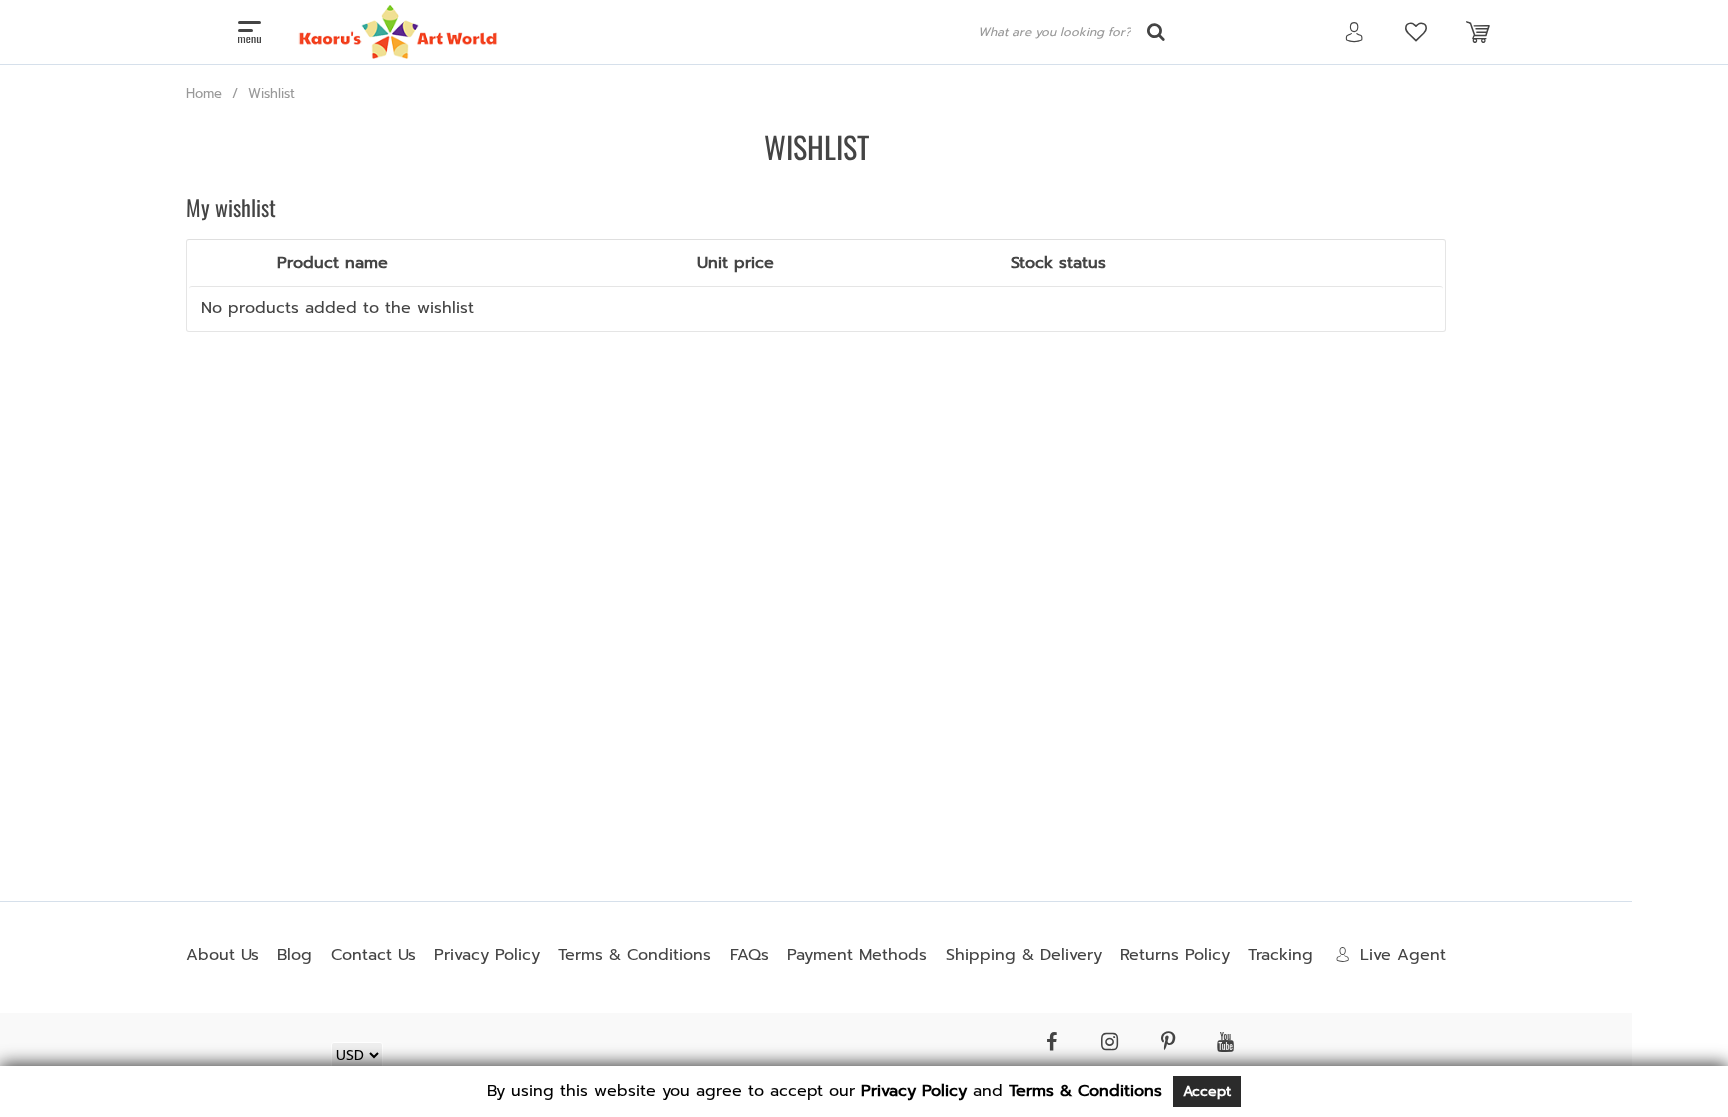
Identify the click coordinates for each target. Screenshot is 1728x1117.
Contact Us (373, 955)
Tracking (1280, 955)
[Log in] (1354, 32)
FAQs (749, 955)
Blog (294, 955)
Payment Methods (857, 955)
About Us (222, 955)
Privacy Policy (487, 955)
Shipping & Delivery (1024, 955)
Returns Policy (1175, 955)
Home (204, 93)
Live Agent (1403, 955)
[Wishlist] (1416, 32)
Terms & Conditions (634, 955)
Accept (1207, 1091)
